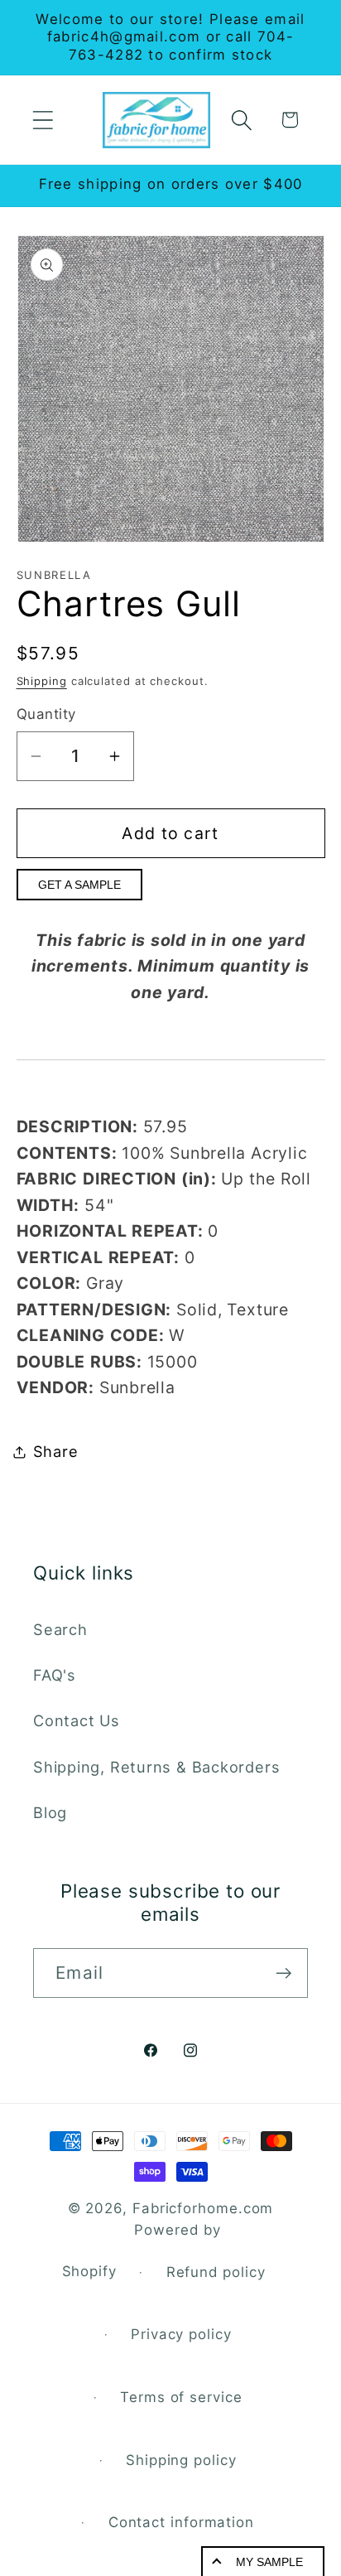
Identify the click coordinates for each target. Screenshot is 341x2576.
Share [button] (56, 1451)
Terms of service (181, 2397)
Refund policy (216, 2272)
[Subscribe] (283, 1973)
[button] (43, 120)
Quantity (46, 714)
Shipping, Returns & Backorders (156, 1767)
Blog (50, 1812)
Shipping (42, 681)
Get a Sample (79, 885)
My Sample (269, 2562)
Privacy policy (181, 2334)
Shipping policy (181, 2460)
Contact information (181, 2522)
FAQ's (55, 1675)
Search (60, 1629)
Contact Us (77, 1720)
